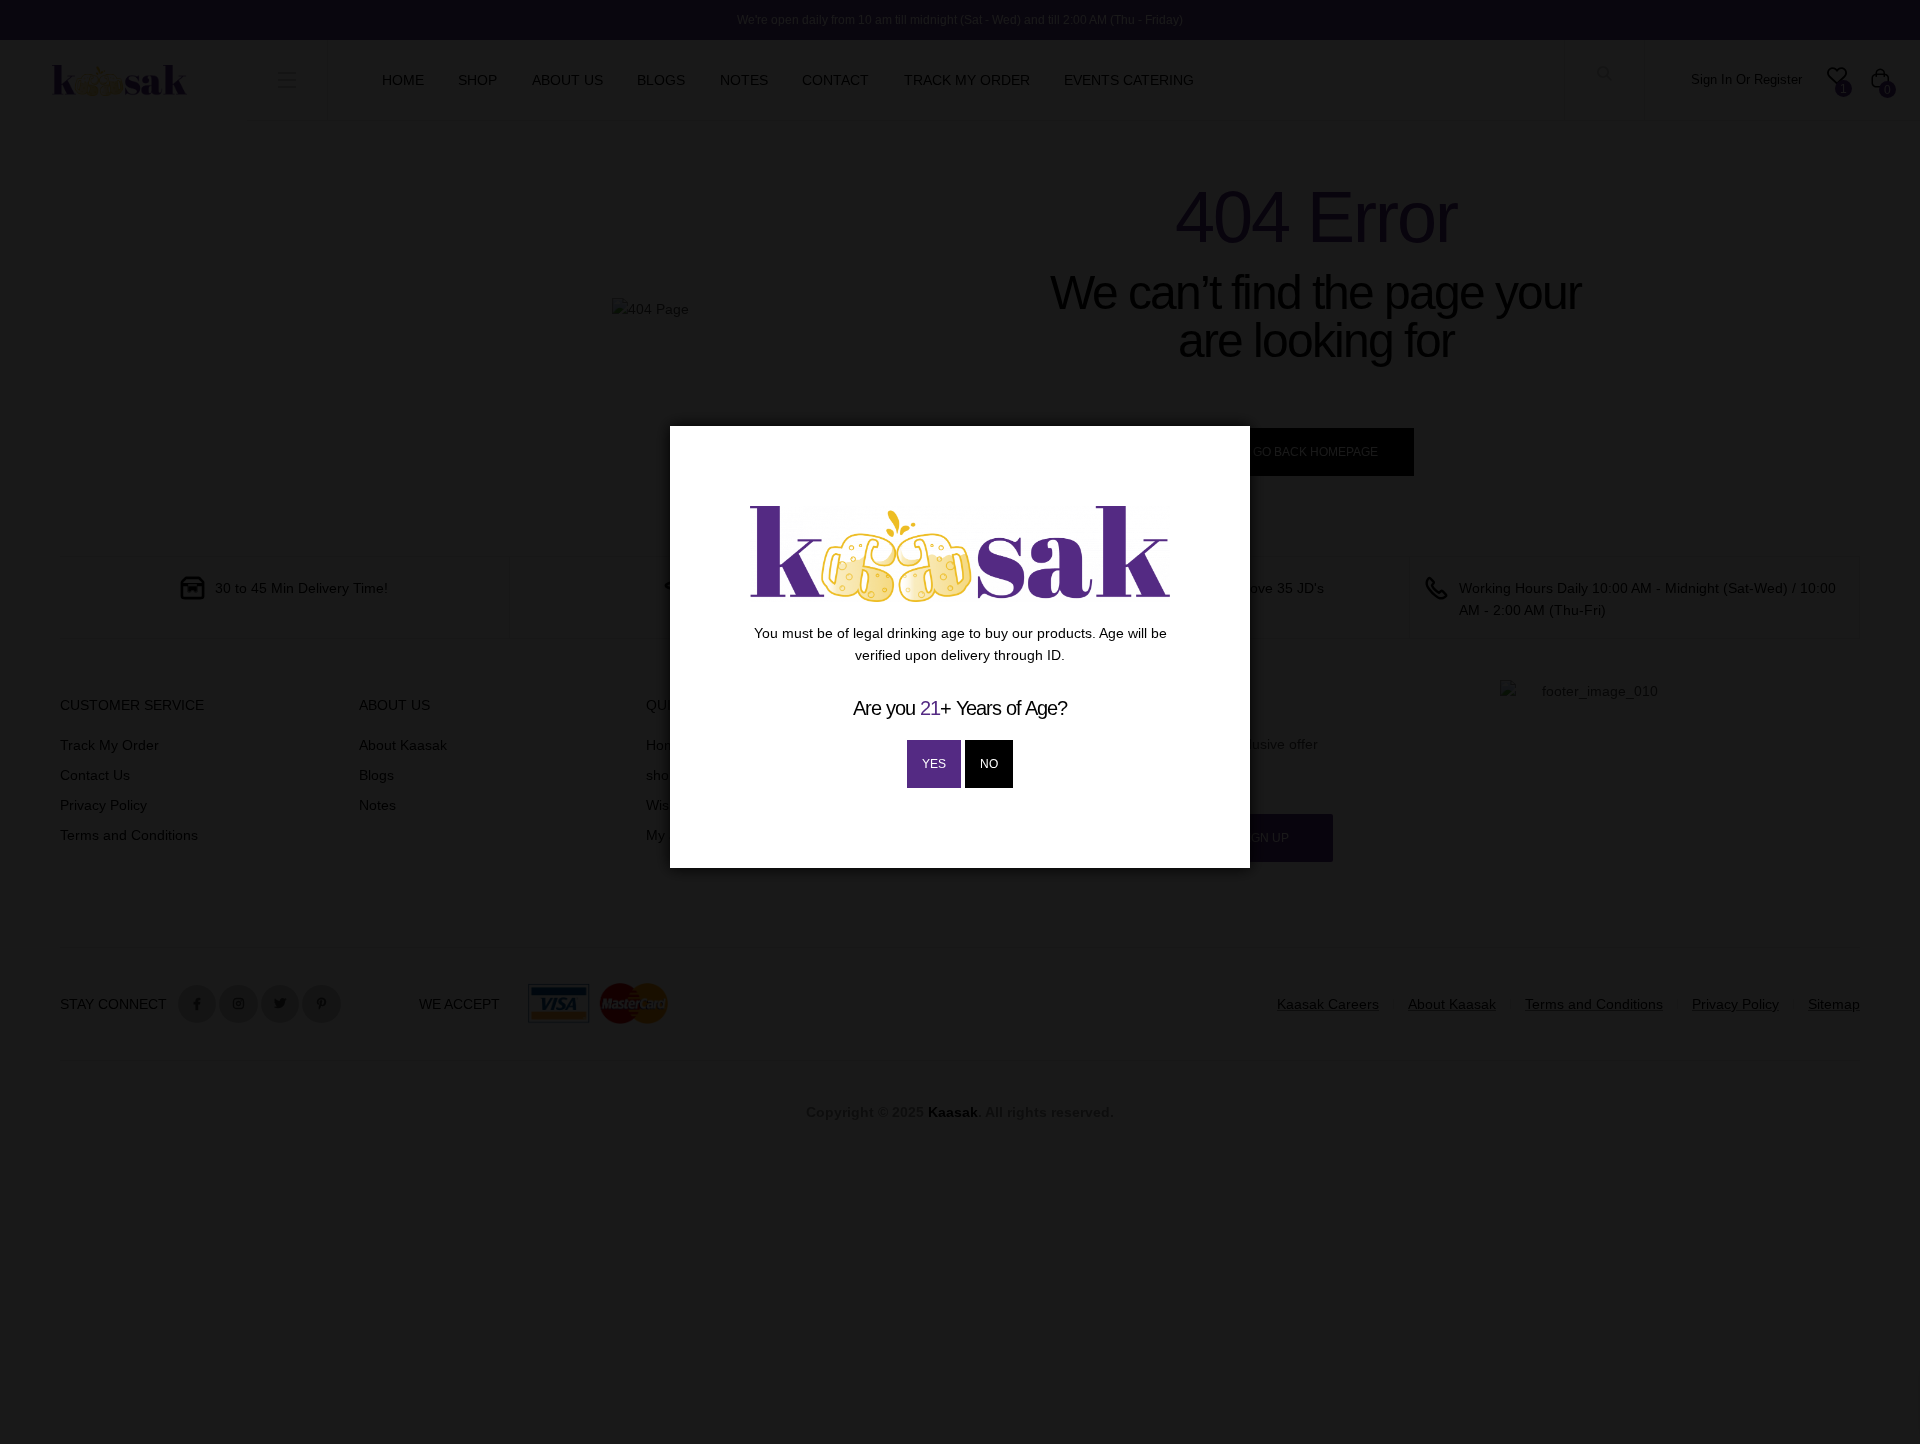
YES (934, 764)
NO (989, 764)
